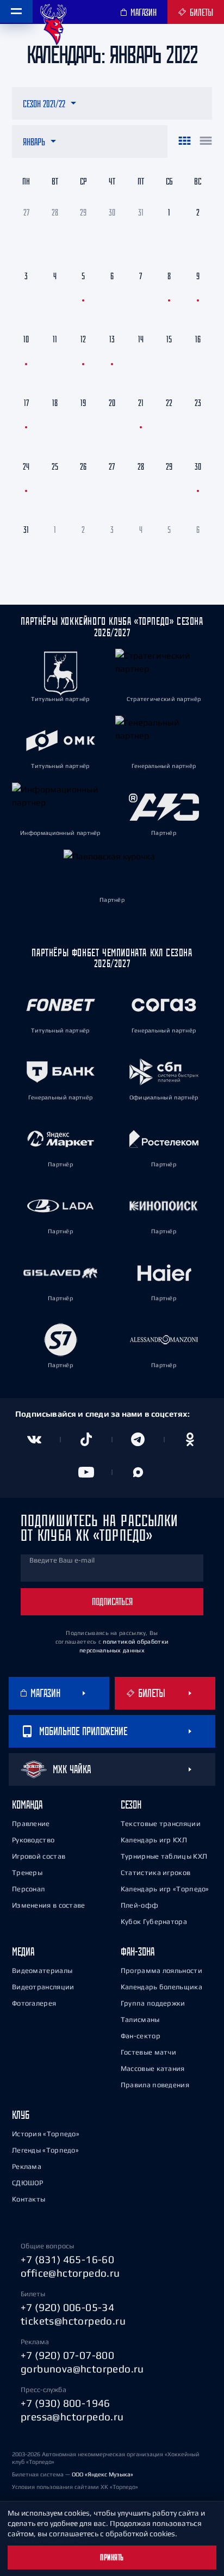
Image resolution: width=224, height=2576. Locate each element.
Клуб (21, 2115)
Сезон (131, 1805)
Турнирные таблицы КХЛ (164, 1856)
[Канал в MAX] (138, 1472)
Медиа (23, 1951)
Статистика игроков (155, 1873)
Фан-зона (138, 1951)
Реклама (27, 2166)
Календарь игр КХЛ (154, 1840)
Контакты (29, 2199)
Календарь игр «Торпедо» (165, 1889)
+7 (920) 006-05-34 (67, 2307)
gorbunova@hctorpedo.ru (82, 2369)
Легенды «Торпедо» (45, 2150)
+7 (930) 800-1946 (66, 2403)
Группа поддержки (153, 2003)
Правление (31, 1824)
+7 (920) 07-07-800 (67, 2355)
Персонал (28, 1889)
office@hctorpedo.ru (70, 2273)
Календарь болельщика (161, 1987)
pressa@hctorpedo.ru (72, 2417)
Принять (112, 2557)
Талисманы (140, 2019)
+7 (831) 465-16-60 (67, 2259)
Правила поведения (155, 2085)
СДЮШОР (28, 2183)
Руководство (33, 1840)
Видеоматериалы (42, 1971)
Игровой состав (39, 1856)
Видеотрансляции (43, 1987)
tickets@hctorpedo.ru (73, 2321)
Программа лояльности (161, 1971)
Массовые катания (153, 2068)
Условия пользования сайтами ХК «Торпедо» (75, 2487)
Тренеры (27, 1873)
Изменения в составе (49, 1905)
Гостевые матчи (148, 2052)
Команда (27, 1805)
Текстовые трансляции (161, 1824)
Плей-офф (139, 1905)
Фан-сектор (141, 2036)
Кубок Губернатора (154, 1922)
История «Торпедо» (46, 2134)
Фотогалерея (34, 2003)
